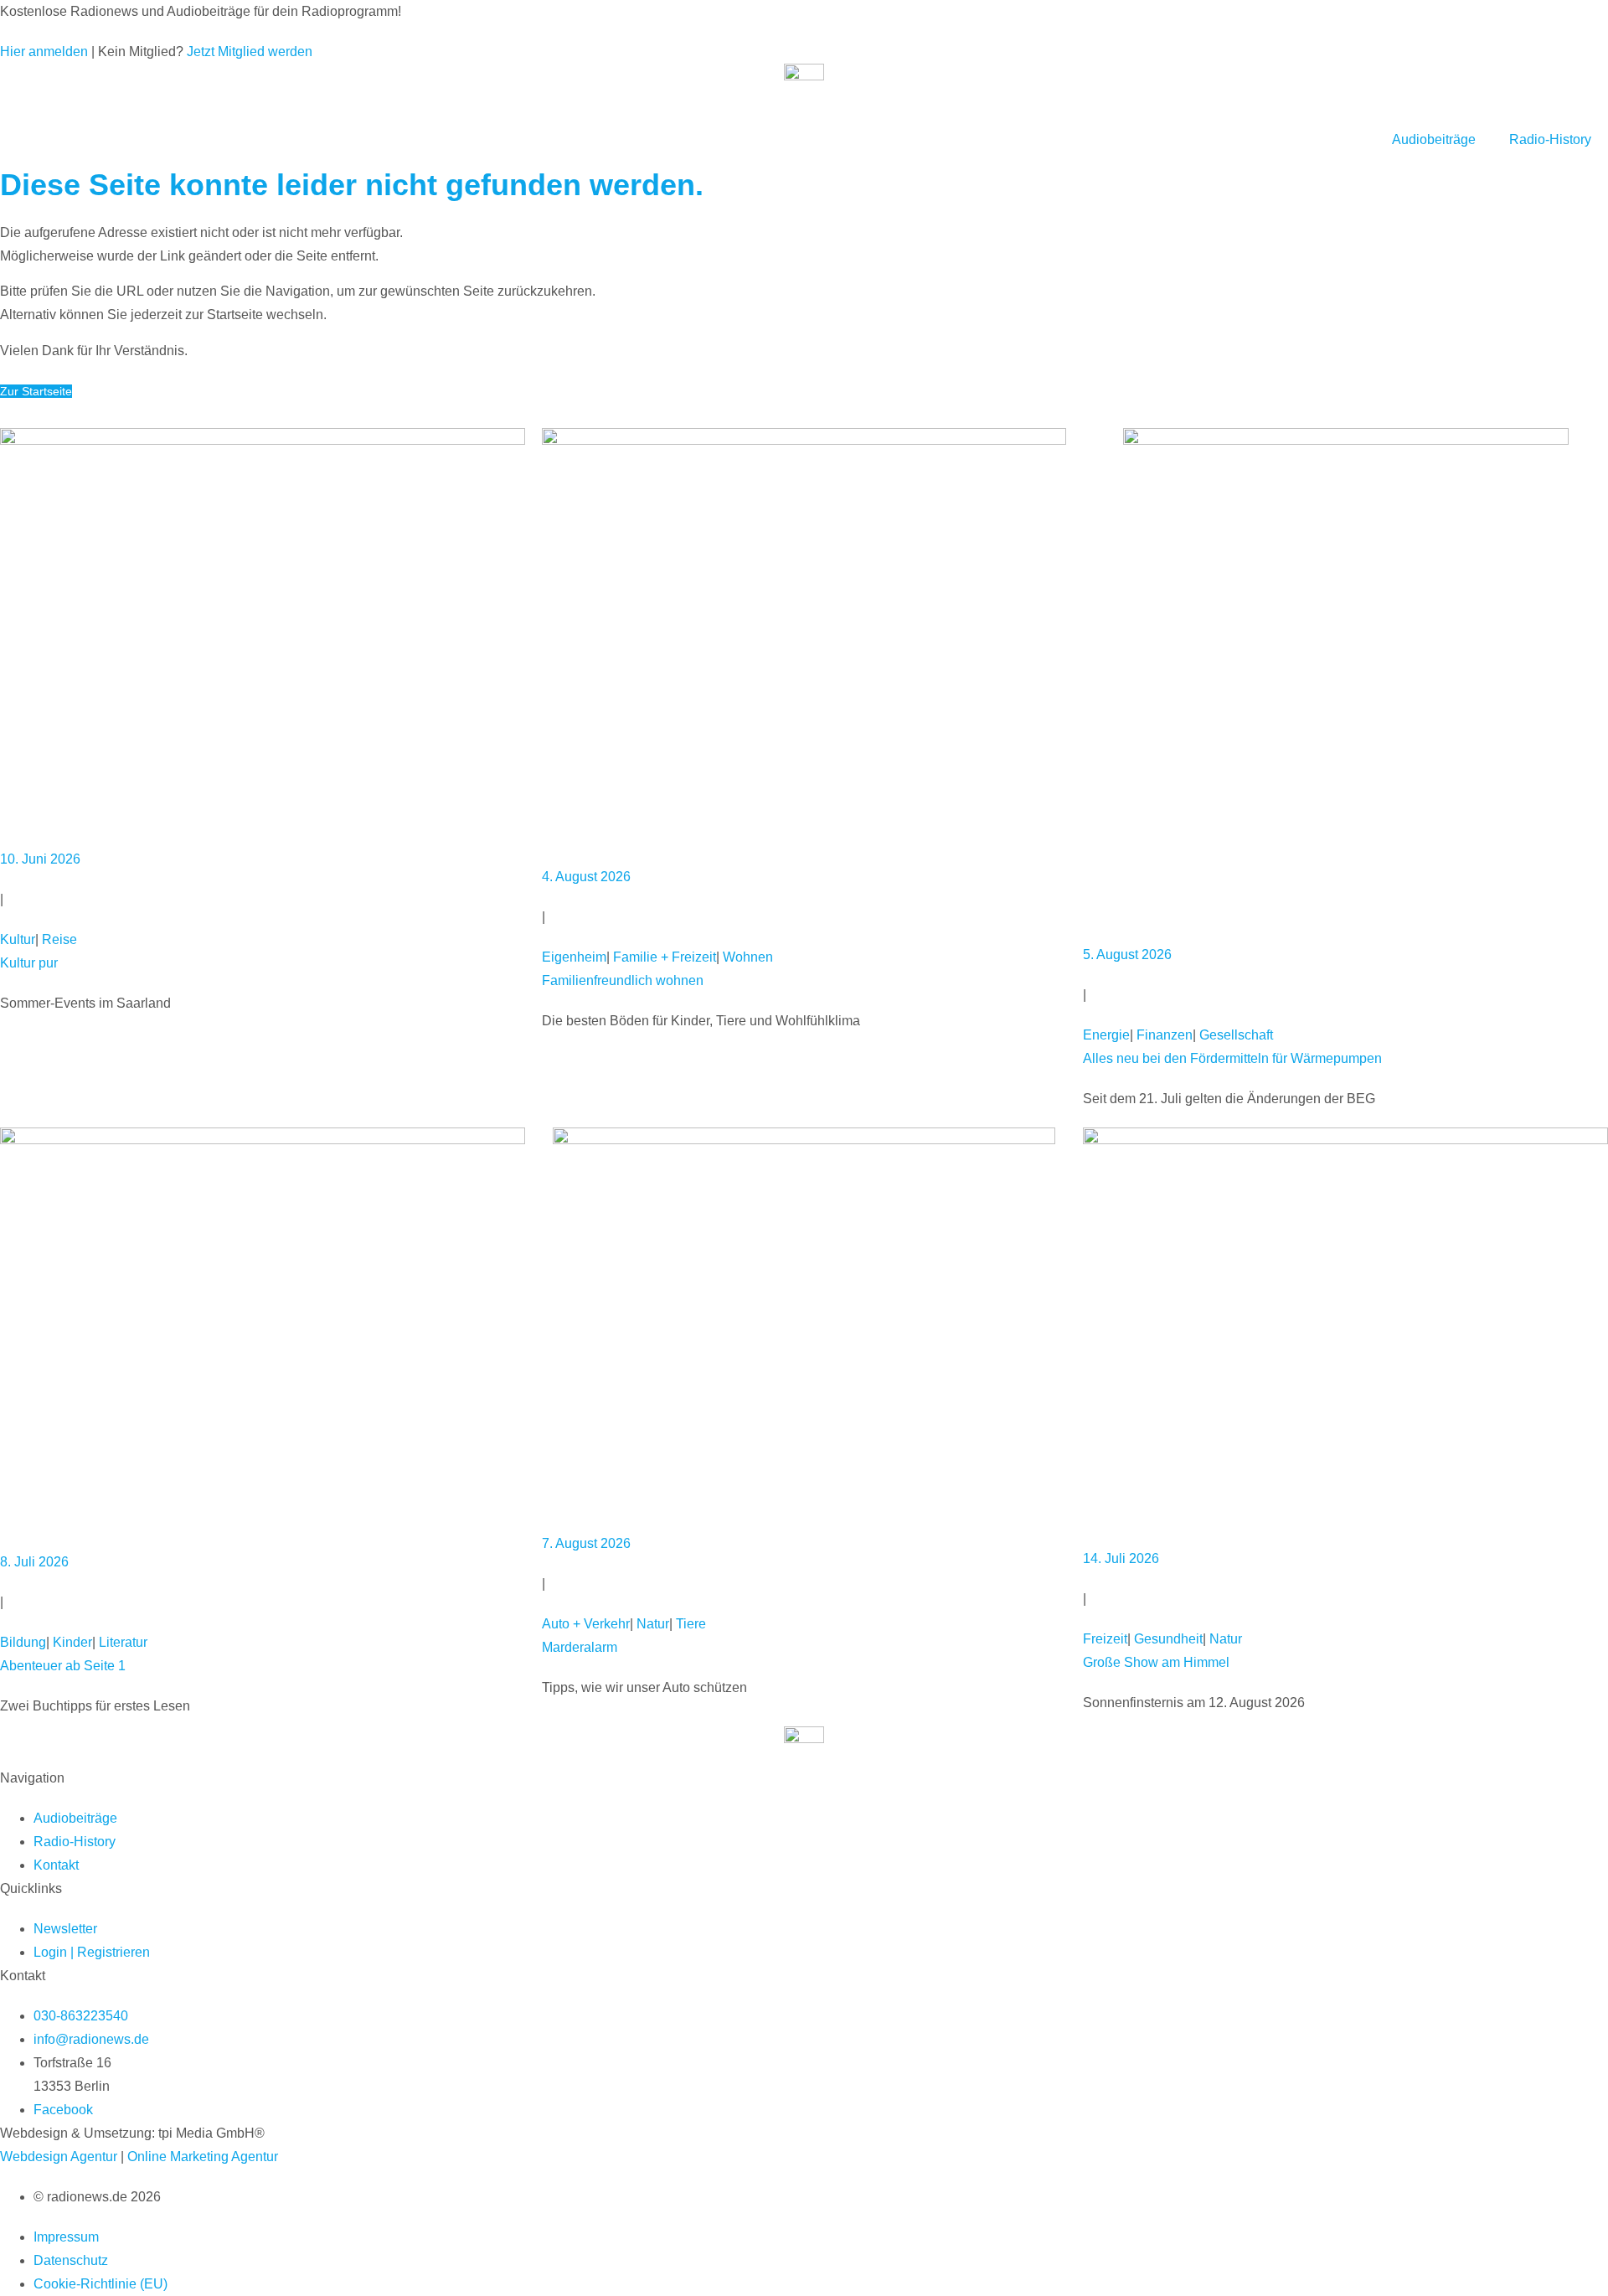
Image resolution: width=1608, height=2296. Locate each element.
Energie (1106, 1035)
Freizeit (1105, 1639)
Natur (653, 1624)
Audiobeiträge (1434, 139)
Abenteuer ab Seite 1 (63, 1666)
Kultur (18, 939)
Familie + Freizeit (665, 957)
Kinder (72, 1642)
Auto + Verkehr (586, 1624)
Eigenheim (574, 957)
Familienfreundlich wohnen (623, 980)
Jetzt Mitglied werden (250, 52)
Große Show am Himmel (1156, 1662)
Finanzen (1165, 1035)
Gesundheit (1168, 1639)
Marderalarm (580, 1647)
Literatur (123, 1642)
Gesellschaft (1236, 1035)
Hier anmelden (44, 52)
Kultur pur (29, 963)
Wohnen (748, 957)
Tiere (691, 1624)
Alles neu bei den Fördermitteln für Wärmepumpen (1232, 1058)
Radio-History (1550, 139)
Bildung (23, 1642)
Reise (59, 939)
